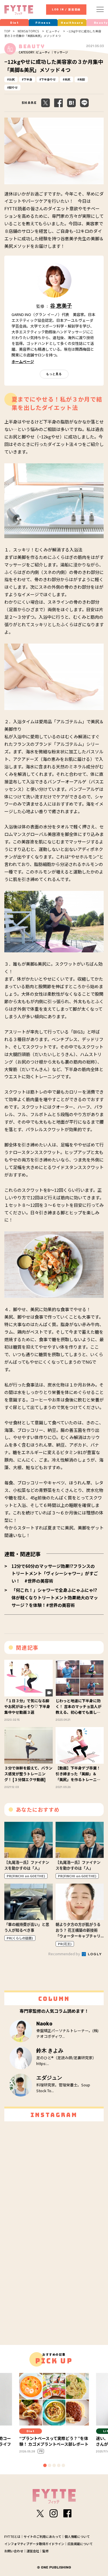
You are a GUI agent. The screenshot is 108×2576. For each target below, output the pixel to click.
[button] (45, 2465)
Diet (14, 23)
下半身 (28, 79)
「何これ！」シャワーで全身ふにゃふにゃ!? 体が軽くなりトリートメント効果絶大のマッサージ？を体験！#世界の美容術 (55, 1597)
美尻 (67, 79)
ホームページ (23, 362)
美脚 (82, 79)
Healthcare (72, 23)
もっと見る (54, 374)
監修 (46, 2551)
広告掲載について (80, 2544)
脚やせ (13, 87)
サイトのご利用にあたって (42, 2536)
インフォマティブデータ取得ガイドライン (34, 2544)
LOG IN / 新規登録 (66, 10)
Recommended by (65, 1954)
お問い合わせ (14, 2551)
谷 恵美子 (61, 306)
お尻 (12, 79)
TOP (7, 31)
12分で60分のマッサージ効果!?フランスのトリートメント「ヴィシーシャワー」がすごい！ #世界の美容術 (55, 1573)
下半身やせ (48, 79)
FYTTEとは (12, 2536)
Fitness (43, 23)
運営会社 (33, 2551)
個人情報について (77, 2536)
